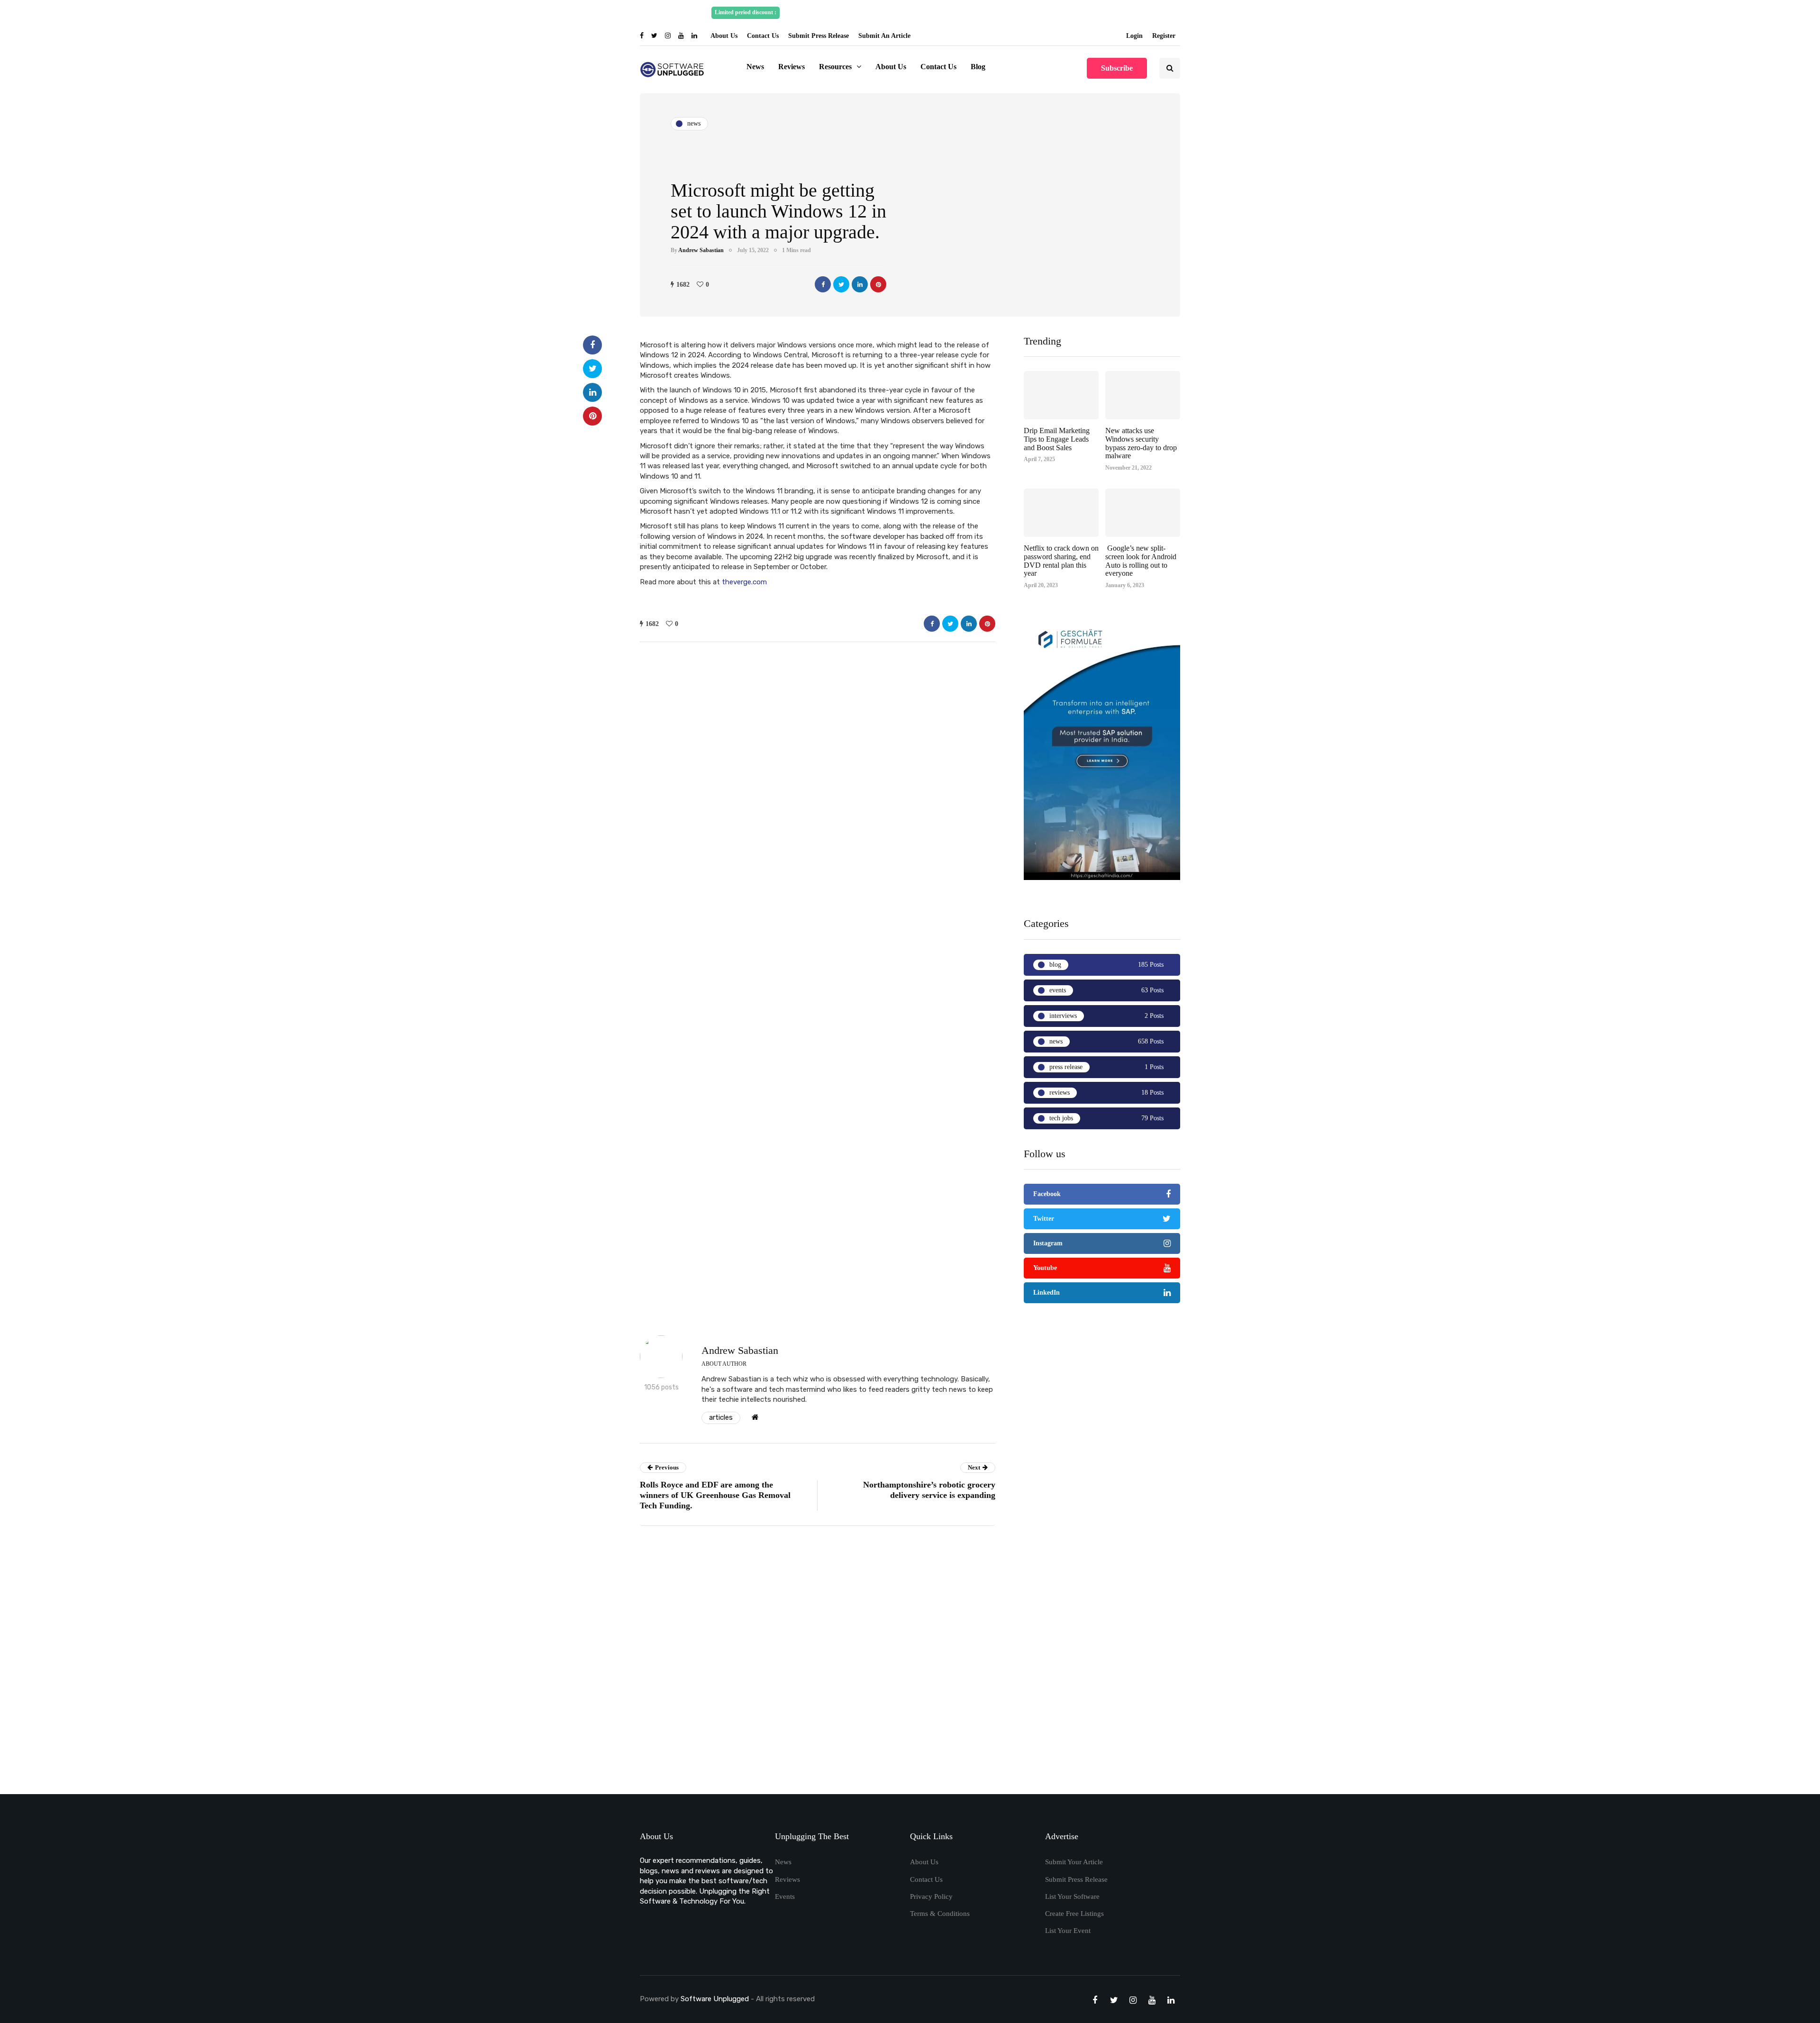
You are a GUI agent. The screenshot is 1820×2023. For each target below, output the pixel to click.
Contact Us (763, 36)
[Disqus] (818, 1663)
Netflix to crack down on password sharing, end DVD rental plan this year (1061, 561)
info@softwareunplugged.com (1065, 12)
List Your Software (1072, 1896)
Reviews (792, 67)
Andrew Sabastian (701, 250)
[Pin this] (878, 284)
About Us (724, 36)
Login (1134, 36)
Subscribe (1117, 68)
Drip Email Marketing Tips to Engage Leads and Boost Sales (1057, 439)
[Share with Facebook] (823, 284)
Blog (978, 67)
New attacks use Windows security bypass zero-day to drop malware (1141, 443)
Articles (721, 1417)
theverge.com (744, 582)
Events (785, 1896)
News (755, 67)
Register (1164, 36)
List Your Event (1068, 1931)
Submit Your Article (1074, 1862)
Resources (835, 67)
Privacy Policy (931, 1896)
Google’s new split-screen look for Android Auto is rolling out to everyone (1141, 561)
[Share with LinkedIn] (860, 284)
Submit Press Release (819, 36)
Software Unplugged (716, 1999)
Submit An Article (884, 36)
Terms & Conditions (940, 1914)
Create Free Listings (1074, 1914)
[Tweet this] (841, 284)
